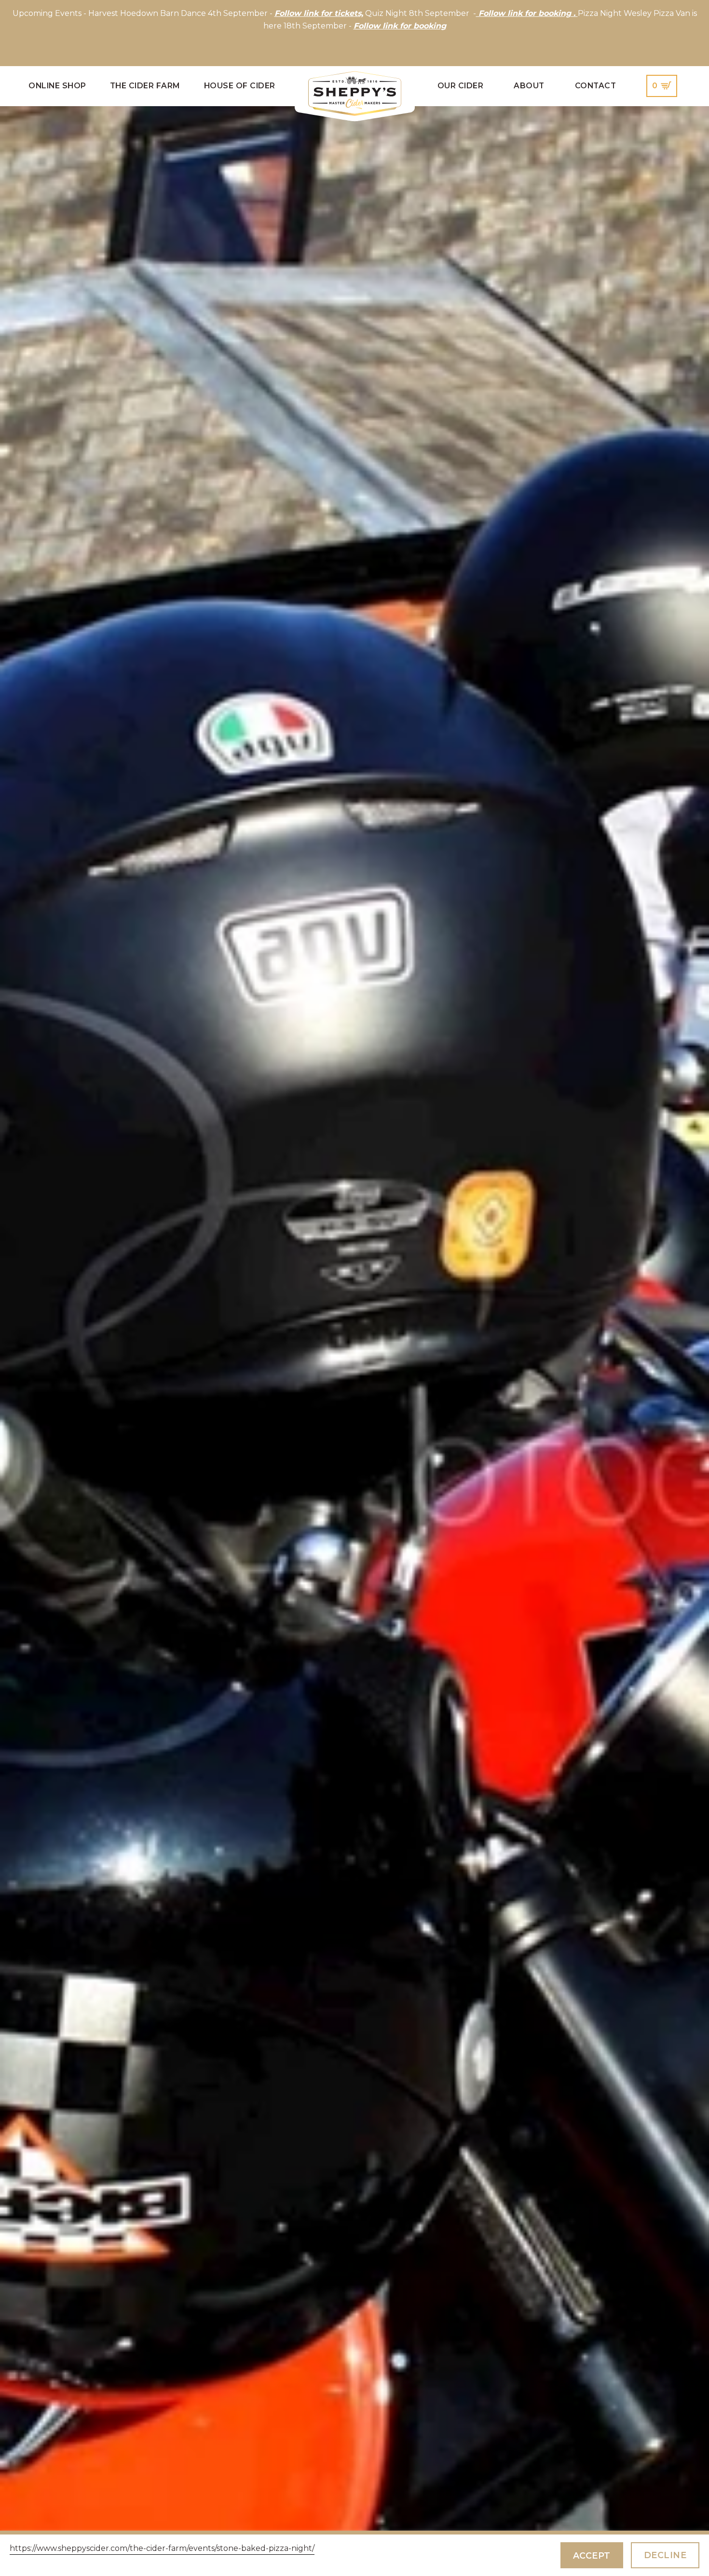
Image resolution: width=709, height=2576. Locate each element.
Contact (596, 86)
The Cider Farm (145, 86)
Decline (665, 2555)
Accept (592, 2555)
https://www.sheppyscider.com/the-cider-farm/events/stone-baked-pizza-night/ (162, 2548)
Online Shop (57, 86)
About (529, 86)
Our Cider (461, 86)
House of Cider (240, 86)
